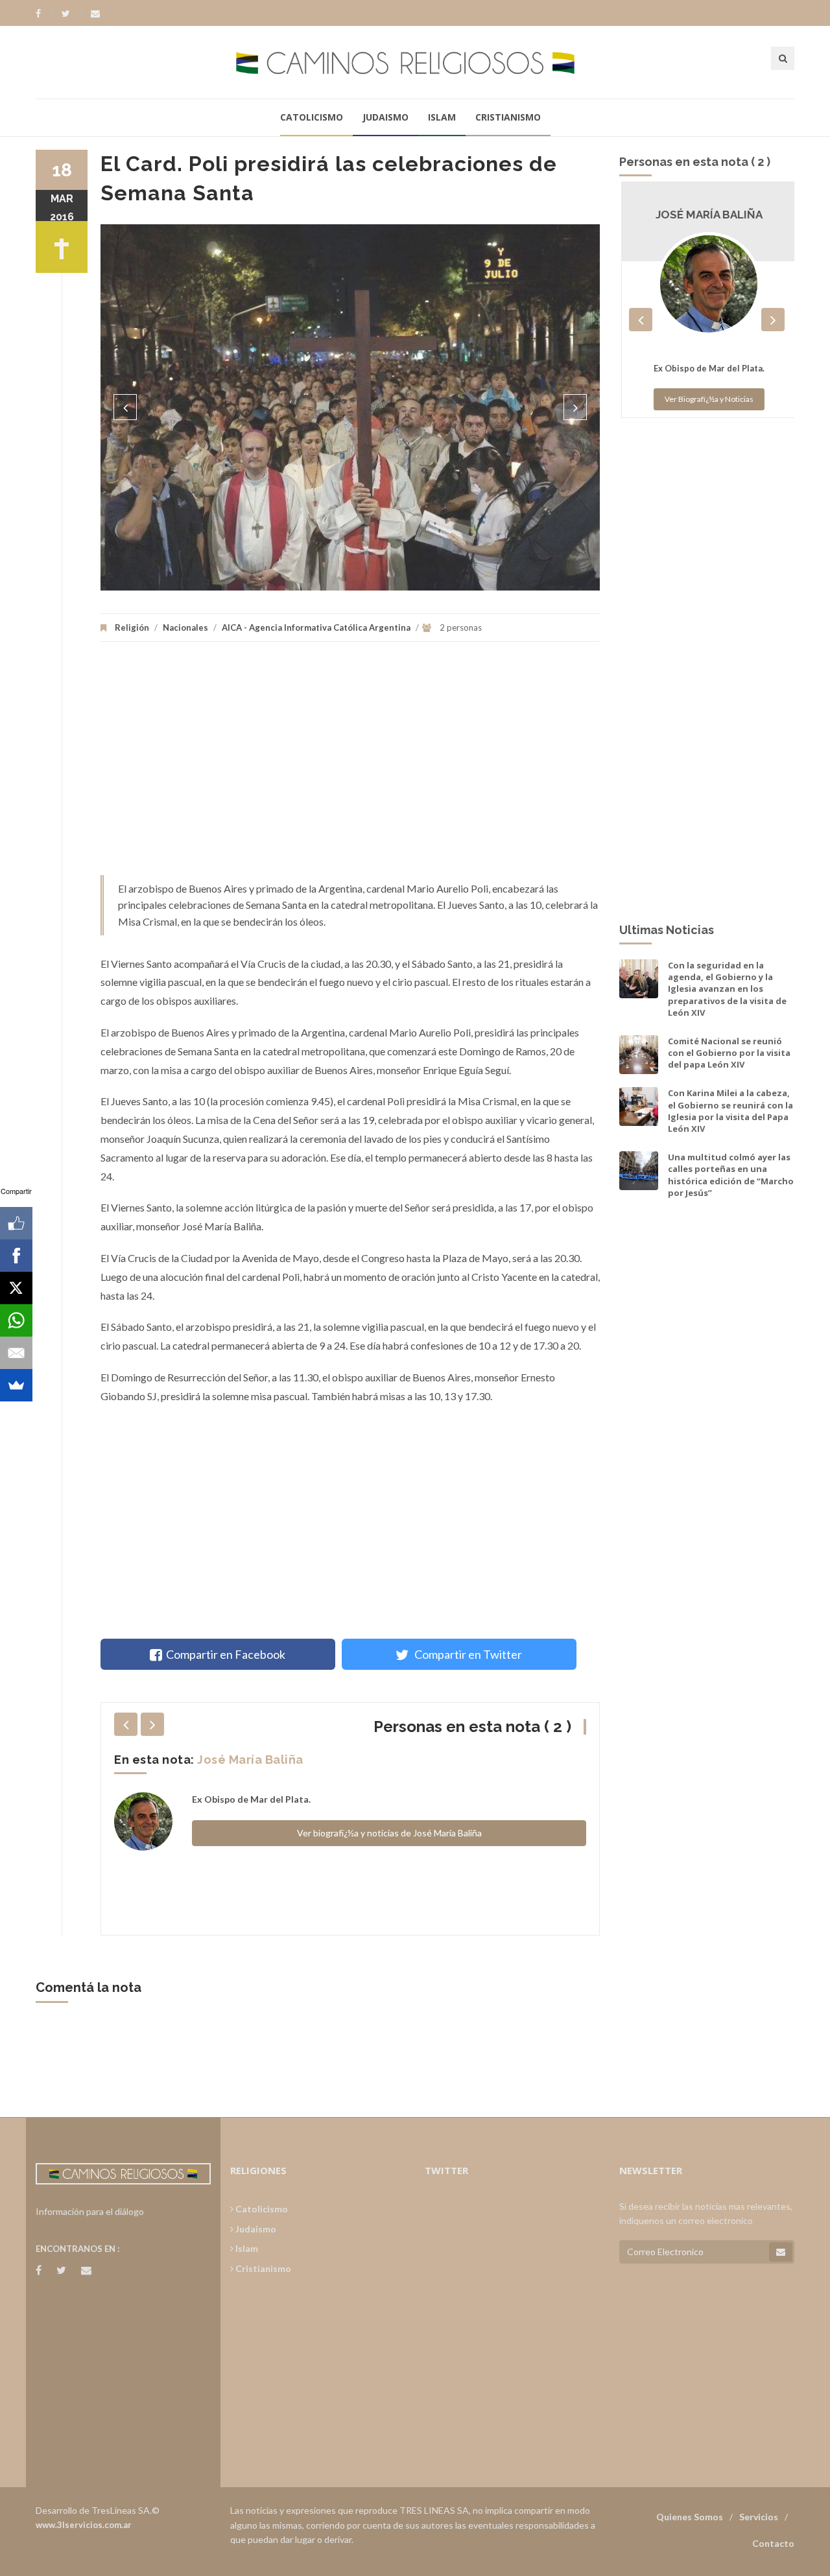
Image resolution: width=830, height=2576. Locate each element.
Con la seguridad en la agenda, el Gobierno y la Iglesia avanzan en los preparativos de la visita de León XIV (727, 989)
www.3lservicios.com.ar (84, 2525)
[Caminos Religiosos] (415, 62)
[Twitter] (72, 14)
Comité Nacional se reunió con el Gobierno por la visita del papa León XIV (729, 1053)
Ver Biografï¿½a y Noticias (707, 399)
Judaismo (385, 117)
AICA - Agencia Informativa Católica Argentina (316, 627)
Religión (132, 627)
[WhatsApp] (16, 1320)
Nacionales (185, 627)
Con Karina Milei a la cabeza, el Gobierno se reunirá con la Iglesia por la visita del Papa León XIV (730, 1111)
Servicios (759, 2517)
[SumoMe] (16, 1385)
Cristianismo (508, 117)
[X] (16, 1288)
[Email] (16, 1353)
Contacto (773, 2543)
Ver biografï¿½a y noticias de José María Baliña (389, 1833)
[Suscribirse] (781, 2252)
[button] (125, 407)
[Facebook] (44, 14)
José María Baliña (250, 1760)
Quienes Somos (690, 2517)
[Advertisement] (350, 765)
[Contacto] (95, 14)
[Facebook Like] (16, 1223)
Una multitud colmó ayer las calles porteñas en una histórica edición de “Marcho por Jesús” (731, 1175)
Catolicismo (312, 117)
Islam (442, 117)
